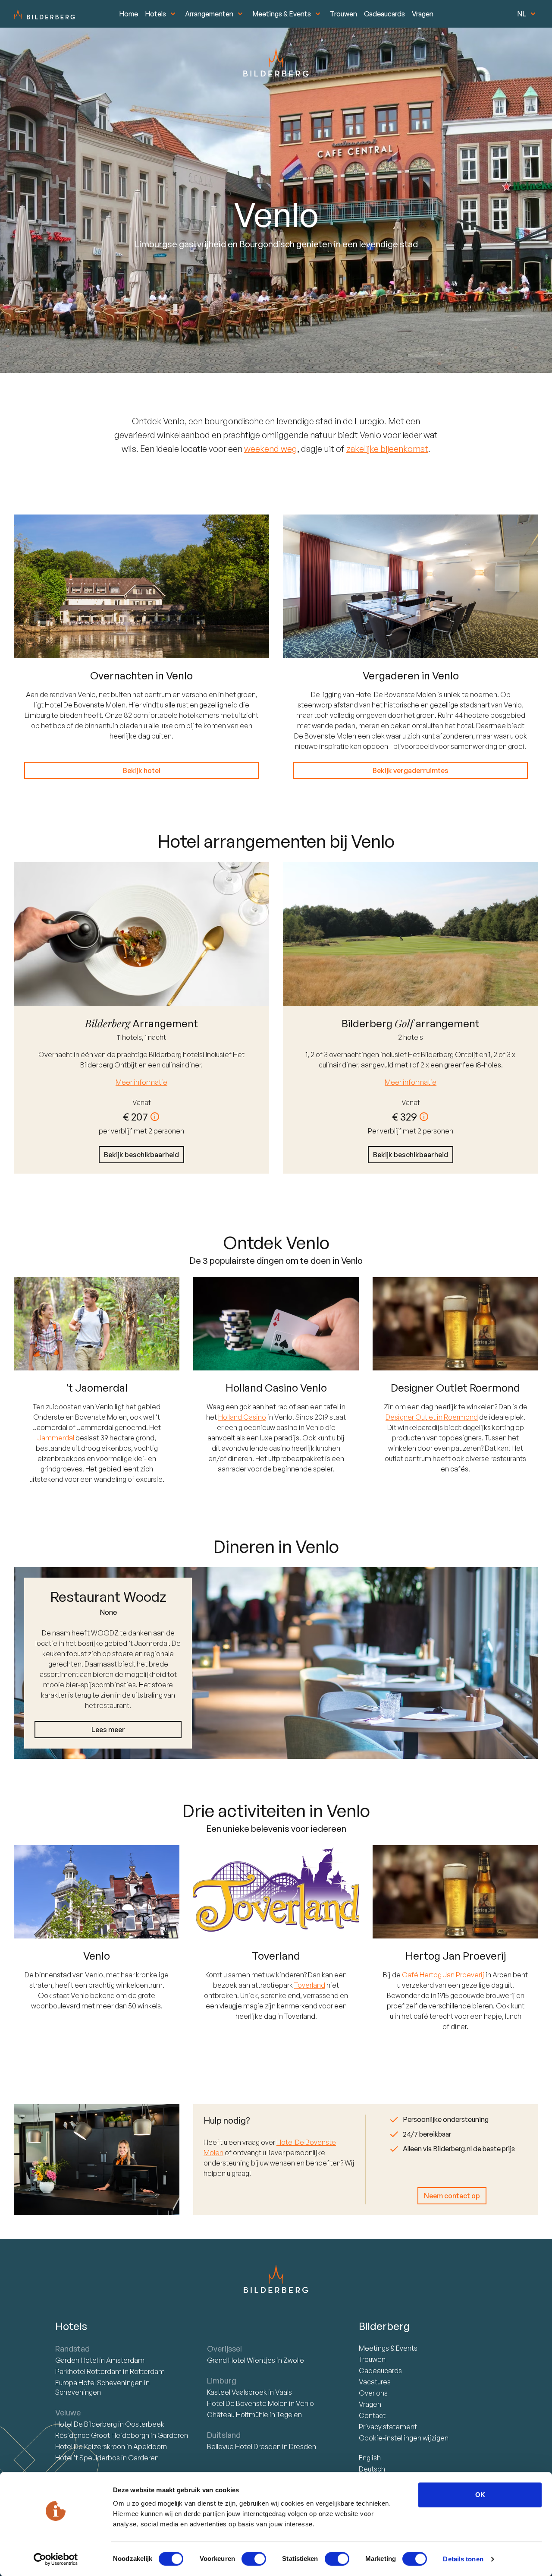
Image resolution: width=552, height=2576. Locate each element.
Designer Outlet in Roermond (432, 1417)
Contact (372, 2415)
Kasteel (237, 2392)
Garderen (173, 2435)
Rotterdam (89, 2371)
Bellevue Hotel (244, 2447)
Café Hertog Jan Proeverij (443, 1975)
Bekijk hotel (142, 770)
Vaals (284, 2392)
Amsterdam (125, 2360)
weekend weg (271, 449)
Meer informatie (141, 1082)
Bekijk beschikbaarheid (141, 1155)
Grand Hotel (241, 2360)
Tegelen (289, 2415)
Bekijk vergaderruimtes (411, 770)
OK (480, 2495)
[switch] (254, 2559)
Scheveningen (78, 2392)
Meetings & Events (282, 14)
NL (522, 14)
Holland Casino (242, 1417)
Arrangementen (209, 14)
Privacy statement (388, 2427)
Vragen (423, 14)
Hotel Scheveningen (100, 2383)
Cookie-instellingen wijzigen (404, 2438)
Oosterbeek (145, 2424)
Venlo (305, 2403)
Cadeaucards (384, 14)
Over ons (373, 2393)
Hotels (155, 14)
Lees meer (108, 1730)
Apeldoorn (150, 2447)
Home (129, 14)
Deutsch (372, 2469)
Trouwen (343, 14)
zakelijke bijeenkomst (387, 449)
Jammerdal (56, 1438)
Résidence (102, 2435)
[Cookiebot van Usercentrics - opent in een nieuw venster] (56, 2559)
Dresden (303, 2447)
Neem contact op (452, 2196)
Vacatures (375, 2382)
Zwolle (294, 2360)
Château (238, 2415)
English (370, 2458)
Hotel (77, 2360)
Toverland (310, 1985)
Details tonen (463, 2559)
